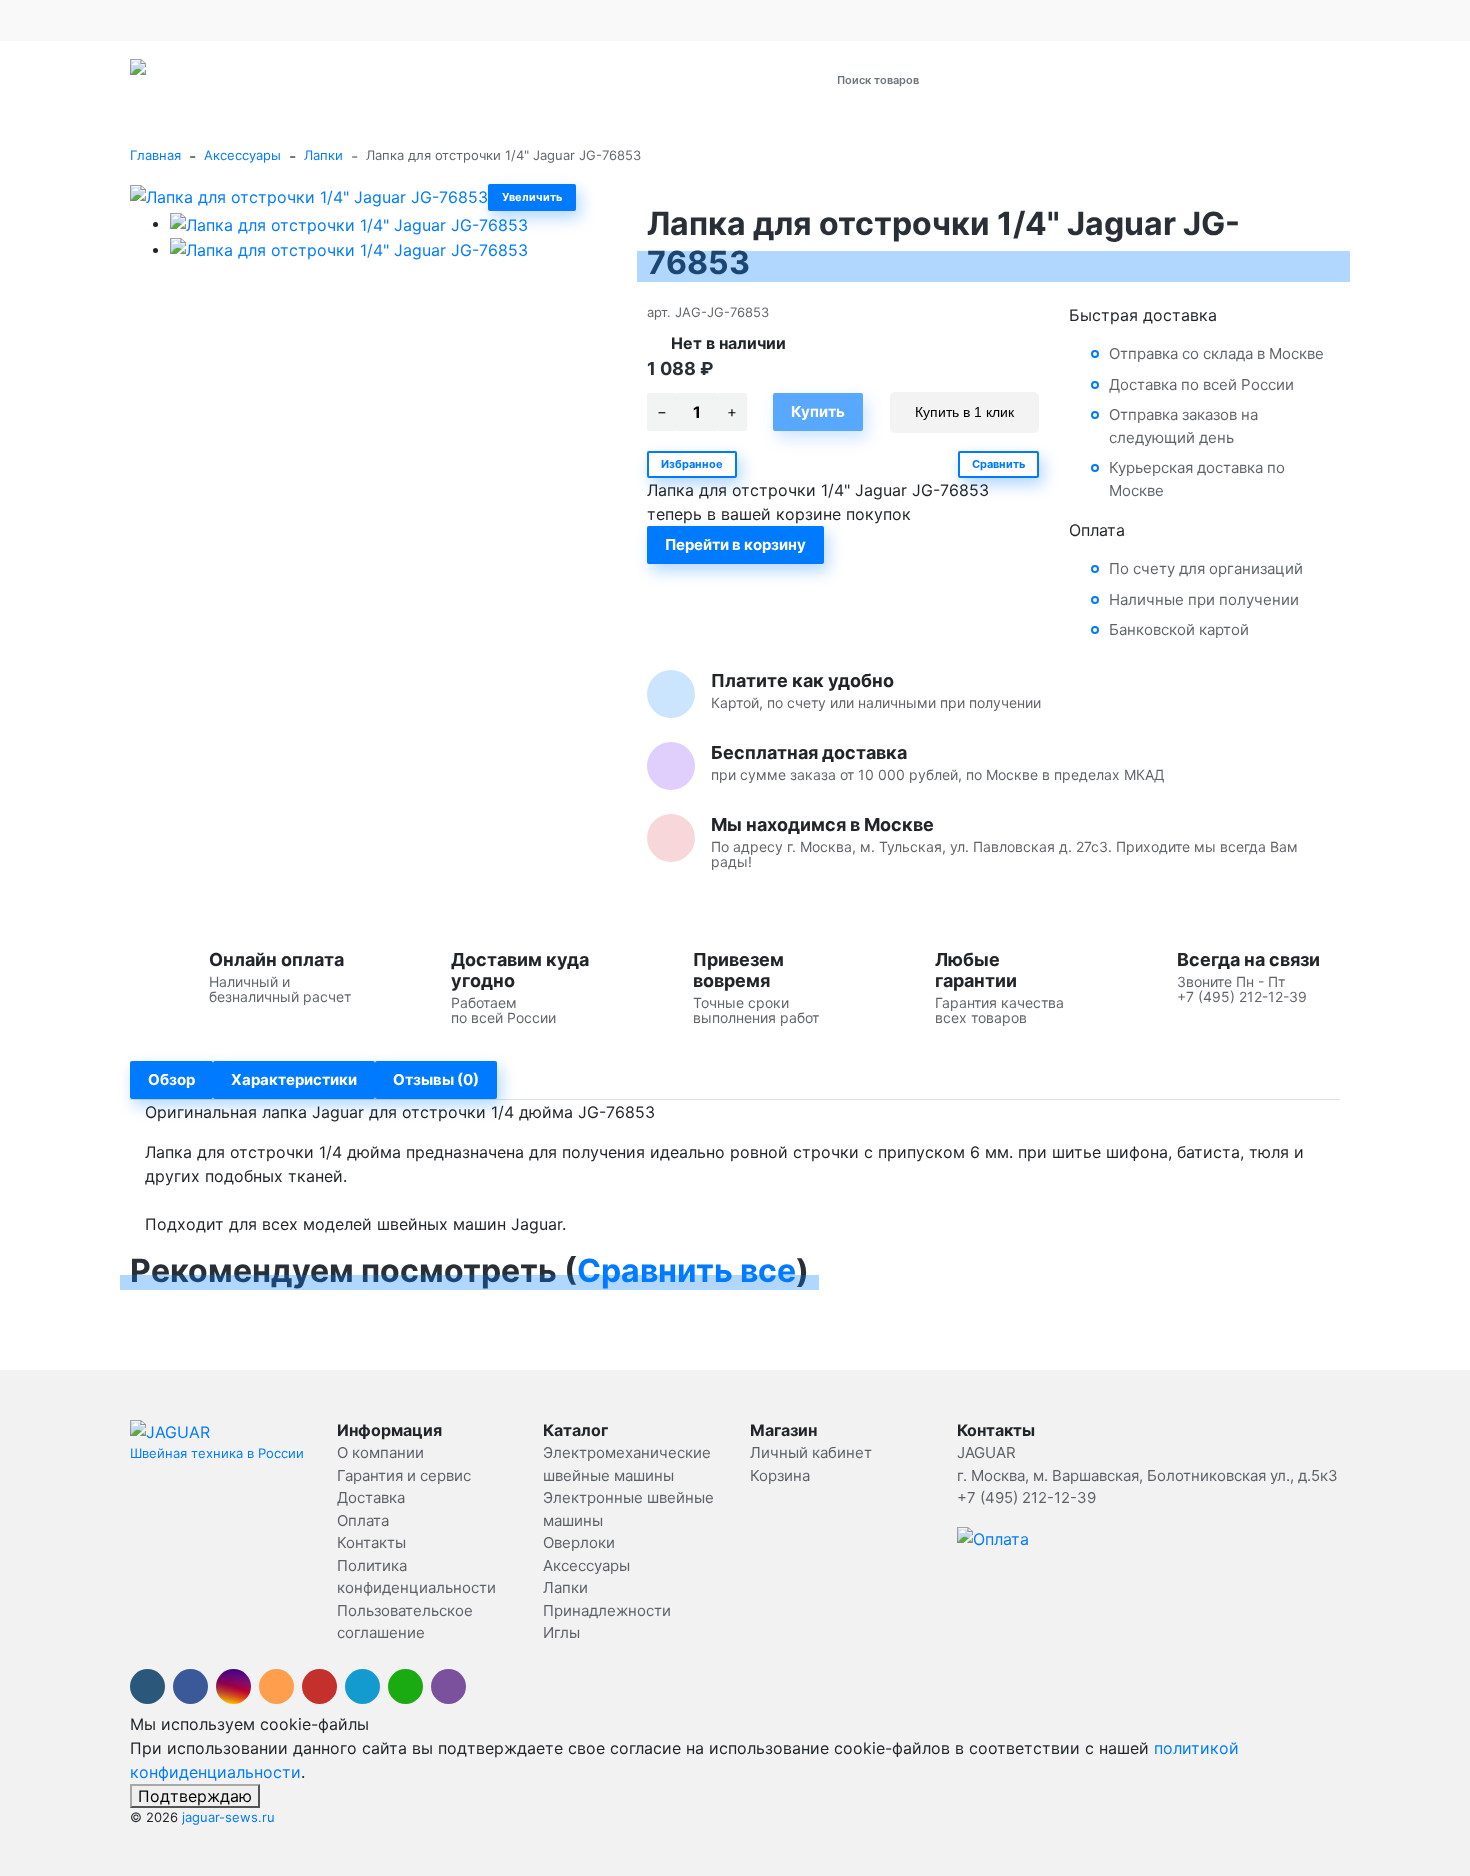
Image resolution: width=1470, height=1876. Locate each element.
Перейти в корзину (735, 544)
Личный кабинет (811, 1452)
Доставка (396, 20)
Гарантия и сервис (279, 20)
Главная (155, 155)
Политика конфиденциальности (677, 20)
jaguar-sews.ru (228, 1817)
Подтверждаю (195, 1796)
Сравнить (998, 464)
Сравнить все (686, 1270)
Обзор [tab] (171, 1079)
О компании (168, 20)
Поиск (1076, 79)
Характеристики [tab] (294, 1079)
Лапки (323, 155)
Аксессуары (242, 155)
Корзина (780, 1475)
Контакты (529, 20)
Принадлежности (607, 1610)
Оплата (462, 20)
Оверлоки (579, 1542)
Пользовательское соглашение (897, 20)
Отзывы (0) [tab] (436, 1079)
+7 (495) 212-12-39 (1107, 20)
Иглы (561, 1632)
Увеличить (532, 197)
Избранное (692, 464)
